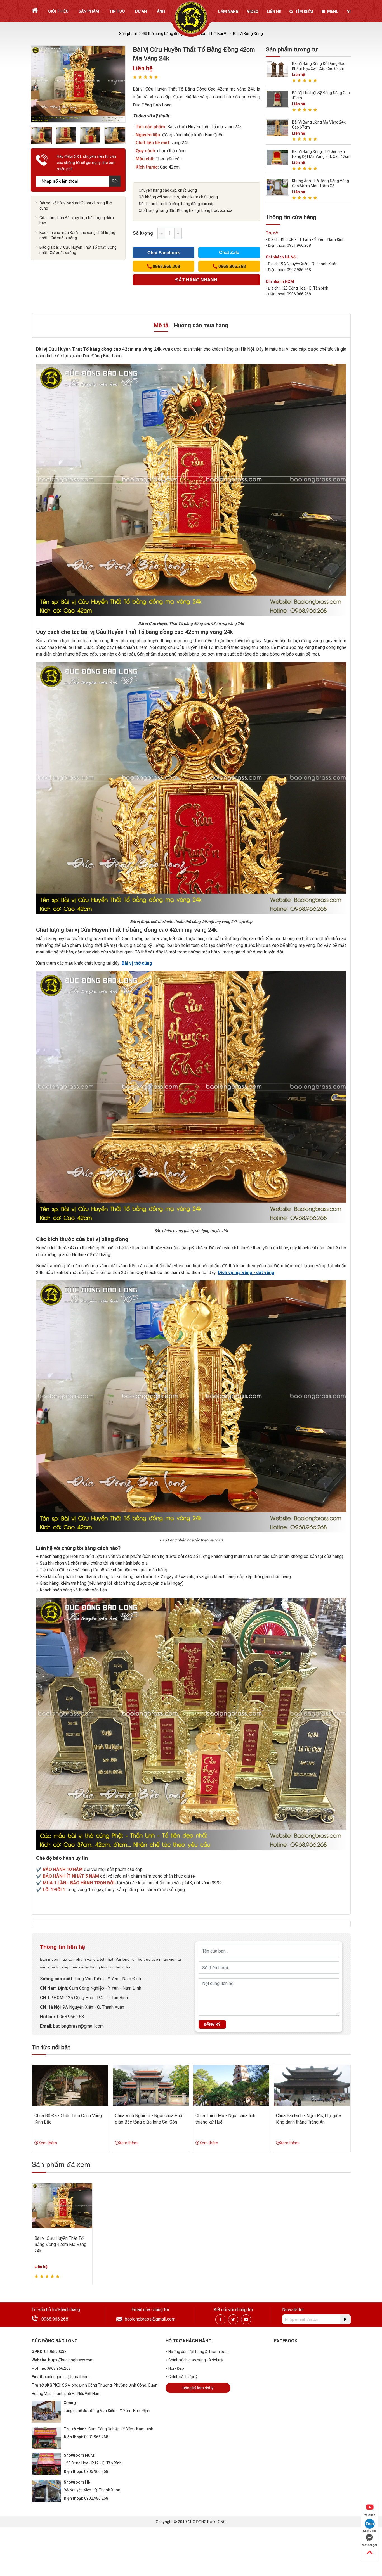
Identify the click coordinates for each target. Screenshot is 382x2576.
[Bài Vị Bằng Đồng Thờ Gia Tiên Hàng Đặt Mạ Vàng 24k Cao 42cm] (277, 157)
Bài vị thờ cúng (137, 963)
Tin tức (117, 11)
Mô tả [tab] (161, 325)
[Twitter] (233, 2319)
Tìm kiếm (304, 11)
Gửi (115, 181)
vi (349, 11)
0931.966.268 (96, 2437)
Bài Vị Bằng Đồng (248, 34)
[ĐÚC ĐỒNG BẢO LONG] (191, 17)
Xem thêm (48, 2143)
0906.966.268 (96, 2471)
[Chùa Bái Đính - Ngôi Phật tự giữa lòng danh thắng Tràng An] (312, 2085)
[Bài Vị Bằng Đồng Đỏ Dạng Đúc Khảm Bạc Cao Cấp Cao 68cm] (277, 69)
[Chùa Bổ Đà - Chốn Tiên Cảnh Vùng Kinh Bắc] (70, 2085)
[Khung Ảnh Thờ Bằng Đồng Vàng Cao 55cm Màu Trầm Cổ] (277, 187)
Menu (333, 11)
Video (253, 11)
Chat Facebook (164, 253)
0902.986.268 (96, 2498)
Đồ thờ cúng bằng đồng (163, 34)
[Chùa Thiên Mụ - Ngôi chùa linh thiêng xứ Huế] (231, 2085)
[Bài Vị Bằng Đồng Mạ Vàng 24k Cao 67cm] (277, 128)
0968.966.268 (70, 2017)
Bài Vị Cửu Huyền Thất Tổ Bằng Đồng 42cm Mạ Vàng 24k (60, 2245)
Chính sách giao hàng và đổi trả (196, 2360)
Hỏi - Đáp (176, 2368)
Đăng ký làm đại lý (198, 2388)
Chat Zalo (229, 252)
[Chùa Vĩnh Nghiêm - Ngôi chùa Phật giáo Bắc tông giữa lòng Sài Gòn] (151, 2085)
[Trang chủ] (35, 10)
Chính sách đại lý (183, 2377)
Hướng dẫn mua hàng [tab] (201, 325)
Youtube (370, 2515)
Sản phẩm (89, 11)
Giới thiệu (58, 11)
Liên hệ (274, 11)
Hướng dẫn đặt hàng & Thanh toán (199, 2352)
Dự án (141, 11)
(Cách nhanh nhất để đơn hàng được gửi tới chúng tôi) (196, 281)
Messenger (370, 2545)
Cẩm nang (228, 11)
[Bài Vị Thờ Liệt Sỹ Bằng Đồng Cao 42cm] (277, 99)
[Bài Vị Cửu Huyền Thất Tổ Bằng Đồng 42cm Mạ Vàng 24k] (62, 2205)
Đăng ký (212, 2024)
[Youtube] (246, 2319)
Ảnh (161, 11)
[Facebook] (220, 2319)
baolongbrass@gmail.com (78, 2026)
